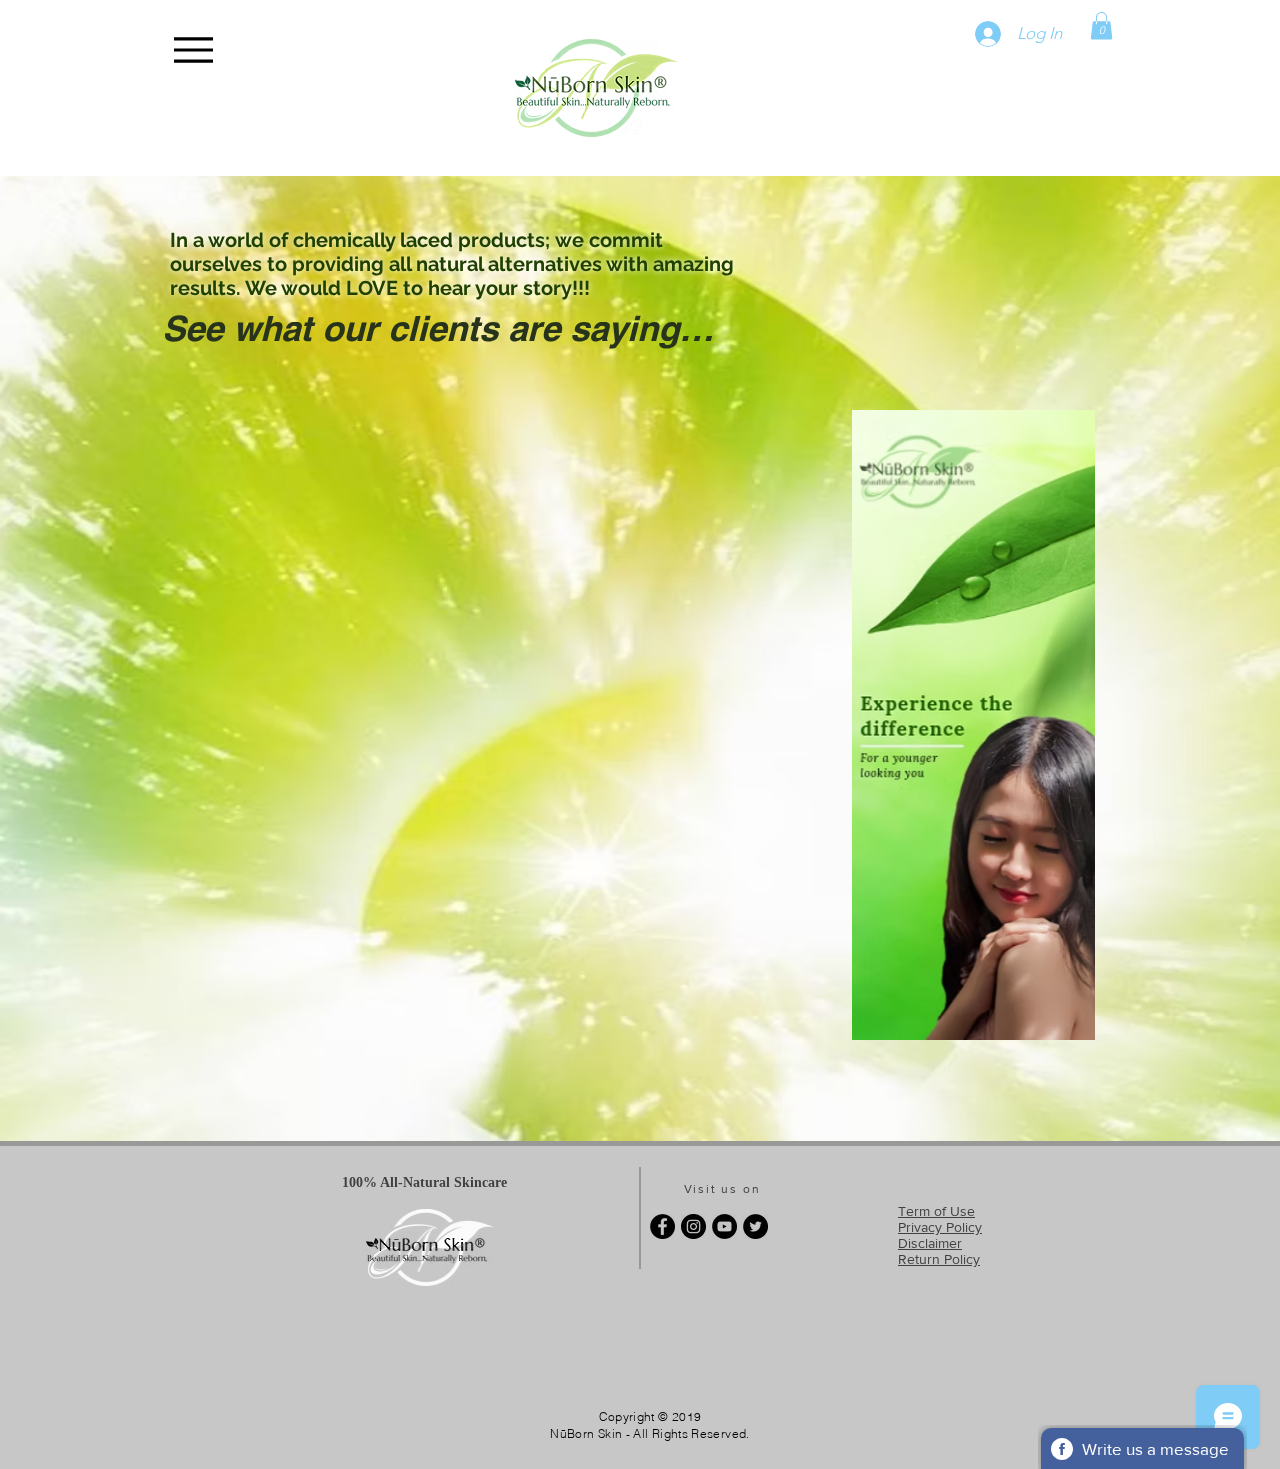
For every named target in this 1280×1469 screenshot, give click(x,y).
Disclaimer (930, 1243)
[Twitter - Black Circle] (755, 1226)
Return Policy (939, 1259)
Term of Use (936, 1211)
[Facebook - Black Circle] (662, 1226)
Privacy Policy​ (940, 1227)
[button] (1101, 25)
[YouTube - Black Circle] (724, 1226)
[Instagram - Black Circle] (693, 1226)
